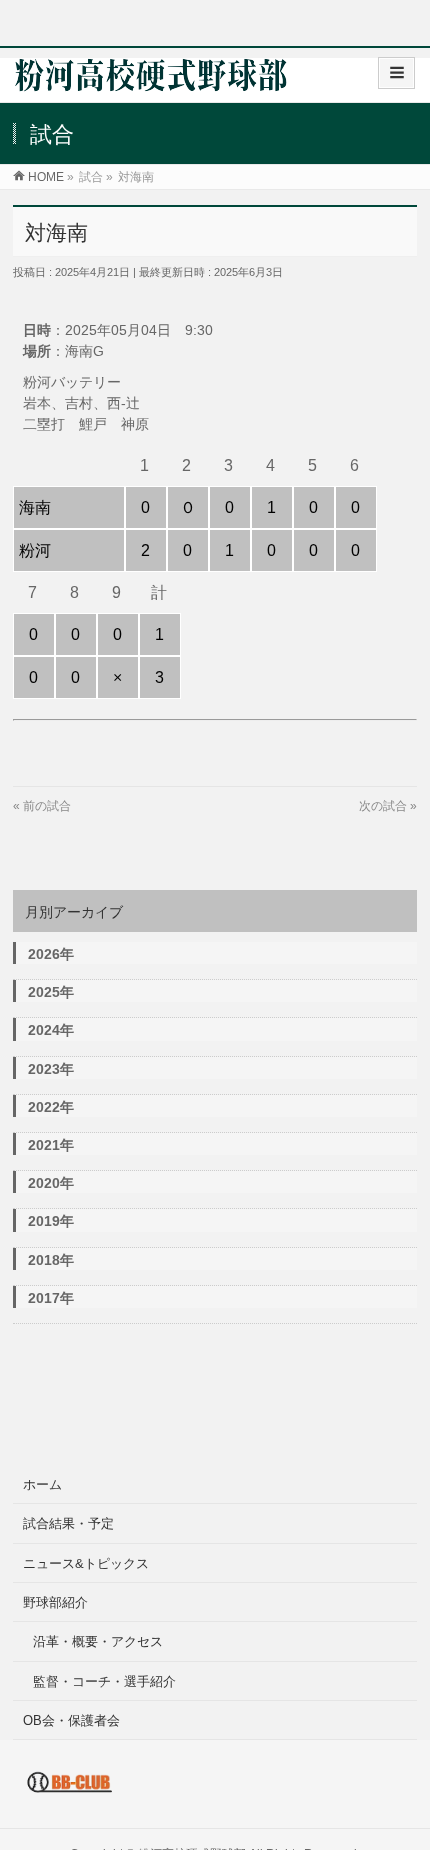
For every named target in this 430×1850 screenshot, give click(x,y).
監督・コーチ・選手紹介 (104, 1681)
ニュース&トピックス (86, 1563)
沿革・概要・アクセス (98, 1641)
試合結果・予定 (68, 1523)
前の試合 (47, 806)
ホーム (42, 1484)
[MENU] (396, 73)
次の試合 (383, 806)
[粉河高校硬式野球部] (151, 81)
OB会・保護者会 (71, 1720)
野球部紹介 (55, 1602)
